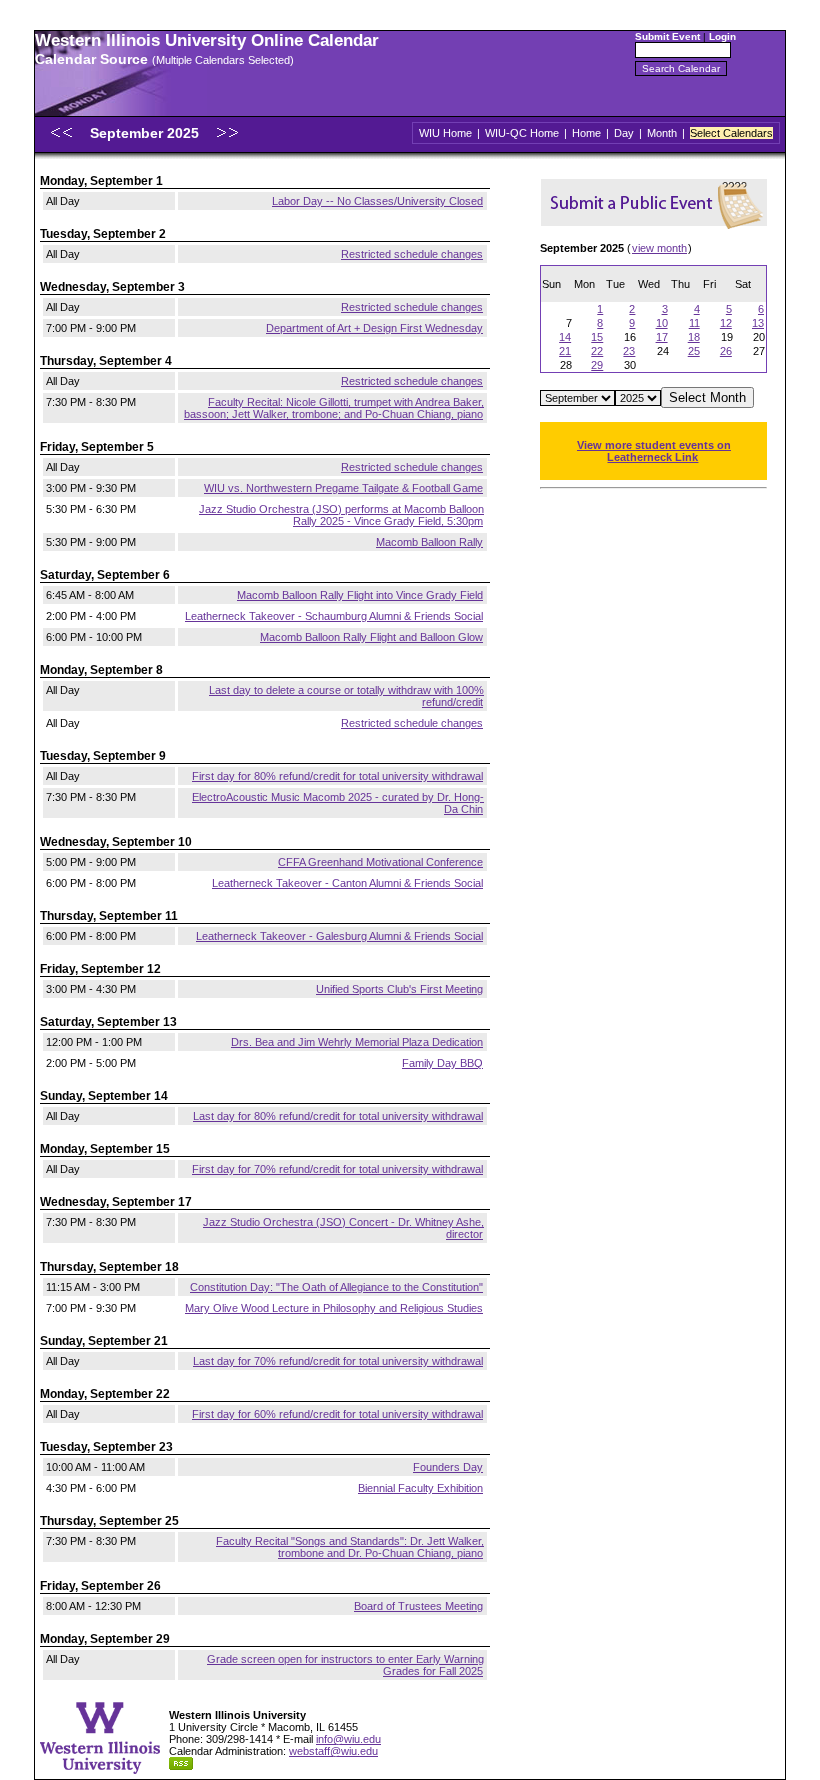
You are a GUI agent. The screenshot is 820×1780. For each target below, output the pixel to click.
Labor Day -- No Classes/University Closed (377, 201)
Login (722, 36)
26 (726, 351)
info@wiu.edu (348, 1739)
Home (586, 133)
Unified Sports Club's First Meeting (399, 989)
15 (597, 337)
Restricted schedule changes (412, 254)
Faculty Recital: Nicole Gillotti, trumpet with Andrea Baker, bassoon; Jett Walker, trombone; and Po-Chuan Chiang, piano (334, 408)
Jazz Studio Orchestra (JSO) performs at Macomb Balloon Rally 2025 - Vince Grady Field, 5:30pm (341, 515)
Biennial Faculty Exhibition (420, 1488)
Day (624, 133)
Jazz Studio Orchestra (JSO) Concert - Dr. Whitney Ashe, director (343, 1228)
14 (565, 337)
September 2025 (146, 133)
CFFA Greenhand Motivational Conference (380, 862)
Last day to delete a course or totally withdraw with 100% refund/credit (346, 696)
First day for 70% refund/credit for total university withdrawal (337, 1169)
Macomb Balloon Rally (429, 542)
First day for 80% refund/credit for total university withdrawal (337, 776)
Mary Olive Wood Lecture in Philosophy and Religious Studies (334, 1308)
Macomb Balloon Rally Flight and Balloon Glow (371, 637)
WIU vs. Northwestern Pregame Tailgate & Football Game (343, 488)
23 (629, 351)
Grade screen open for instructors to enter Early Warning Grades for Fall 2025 (345, 1665)
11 (694, 323)
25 (694, 351)
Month (662, 133)
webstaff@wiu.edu (333, 1751)
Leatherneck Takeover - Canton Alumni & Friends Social (347, 883)
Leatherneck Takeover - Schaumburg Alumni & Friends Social (334, 616)
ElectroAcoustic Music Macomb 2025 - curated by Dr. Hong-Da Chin (338, 803)
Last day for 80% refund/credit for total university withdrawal (338, 1116)
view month (659, 248)
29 (597, 365)
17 (662, 337)
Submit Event (667, 36)
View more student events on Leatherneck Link (654, 451)
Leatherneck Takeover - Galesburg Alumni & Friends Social (339, 936)
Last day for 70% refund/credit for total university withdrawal (338, 1361)
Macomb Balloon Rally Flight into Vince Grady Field (360, 595)
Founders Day (448, 1467)
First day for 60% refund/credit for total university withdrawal (337, 1414)
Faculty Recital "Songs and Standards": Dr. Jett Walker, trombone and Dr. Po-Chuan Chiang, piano (350, 1547)
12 (726, 323)
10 (662, 323)
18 (694, 337)
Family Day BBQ (442, 1063)
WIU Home (445, 133)
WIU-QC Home (522, 133)
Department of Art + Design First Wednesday (374, 328)
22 (597, 351)
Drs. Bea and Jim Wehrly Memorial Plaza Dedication (357, 1042)
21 (565, 351)
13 (758, 323)
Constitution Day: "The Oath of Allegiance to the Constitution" (336, 1287)
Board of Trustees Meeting (418, 1606)
